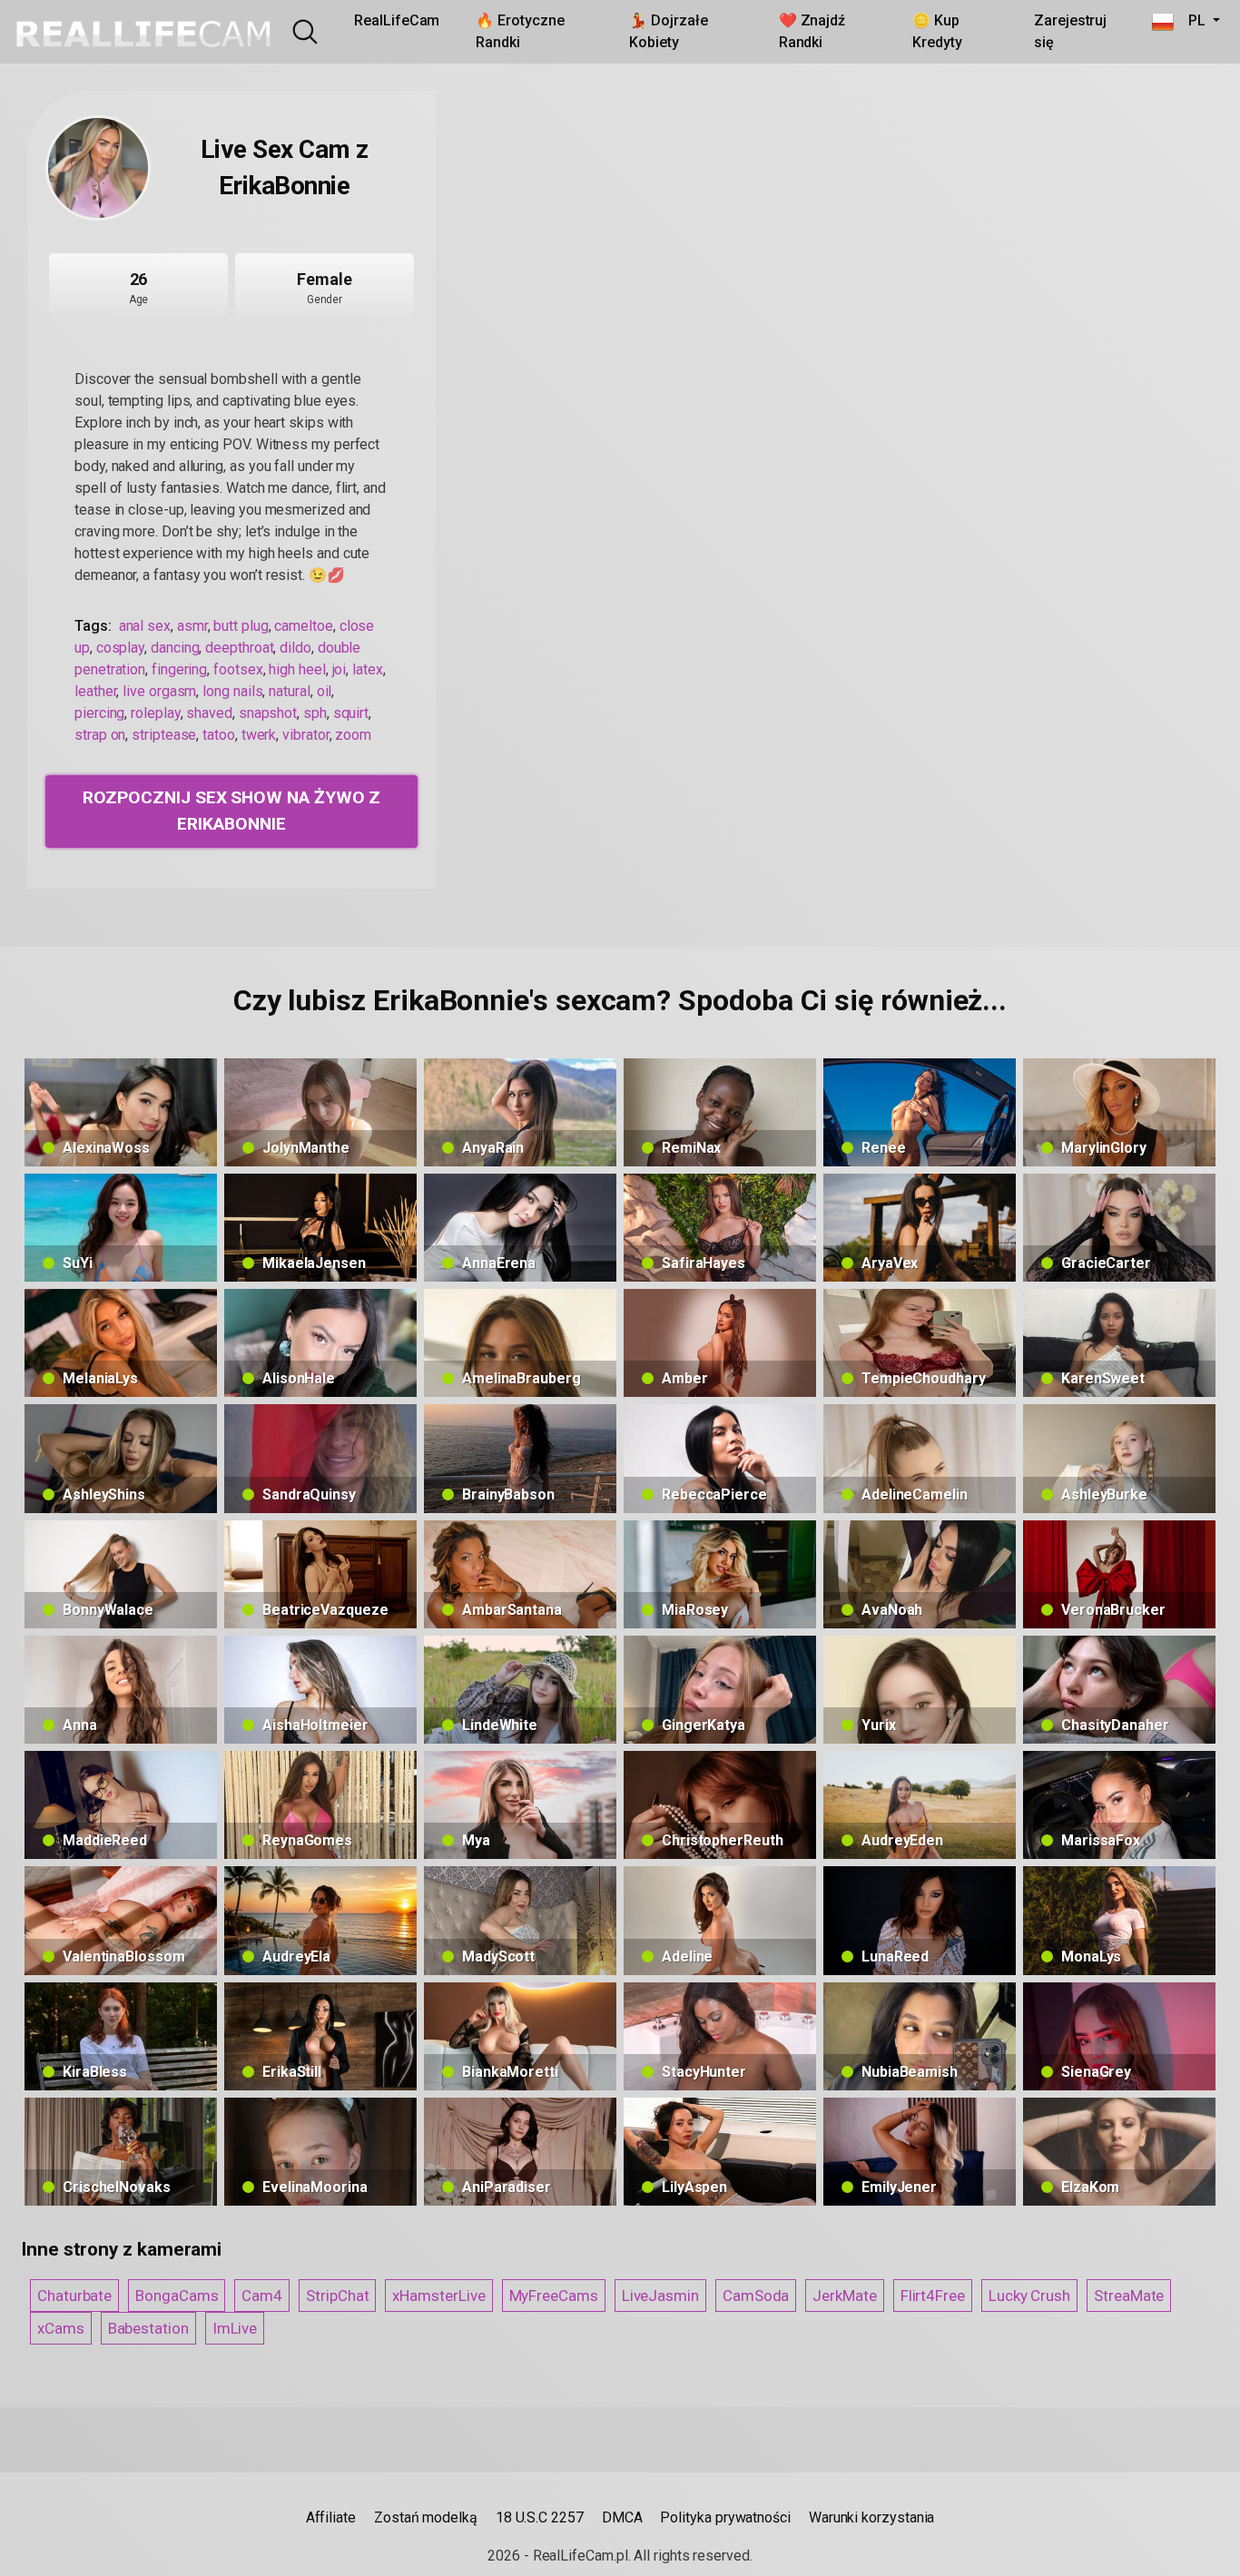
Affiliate (331, 2517)
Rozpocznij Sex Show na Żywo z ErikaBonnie (232, 811)
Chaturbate (74, 2296)
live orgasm (159, 691)
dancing (175, 648)
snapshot (268, 713)
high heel (297, 669)
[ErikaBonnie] (98, 168)
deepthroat (239, 648)
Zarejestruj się (1070, 31)
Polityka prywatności (725, 2517)
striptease (164, 735)
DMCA (622, 2517)
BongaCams (177, 2296)
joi (340, 669)
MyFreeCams (554, 2296)
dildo (295, 648)
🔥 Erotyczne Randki (520, 31)
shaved (209, 713)
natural (289, 691)
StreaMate (1129, 2296)
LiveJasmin (660, 2296)
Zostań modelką (426, 2517)
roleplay (155, 713)
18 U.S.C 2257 (540, 2517)
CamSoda (756, 2296)
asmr (192, 626)
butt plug (241, 626)
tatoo (219, 735)
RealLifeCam (397, 20)
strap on (100, 735)
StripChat (337, 2296)
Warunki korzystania (871, 2517)
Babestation (148, 2328)
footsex (238, 669)
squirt (351, 713)
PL (1191, 20)
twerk (259, 735)
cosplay (120, 648)
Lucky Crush (1029, 2296)
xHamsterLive (438, 2296)
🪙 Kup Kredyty (937, 31)
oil (325, 691)
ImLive (235, 2328)
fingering (179, 669)
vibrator (305, 735)
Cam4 (262, 2296)
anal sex (145, 626)
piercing (99, 713)
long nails (232, 691)
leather (95, 691)
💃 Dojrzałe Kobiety (668, 31)
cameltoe (303, 626)
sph (315, 713)
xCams (61, 2328)
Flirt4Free (933, 2296)
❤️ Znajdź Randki (812, 31)
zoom (353, 735)
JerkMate (844, 2296)
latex (368, 669)
